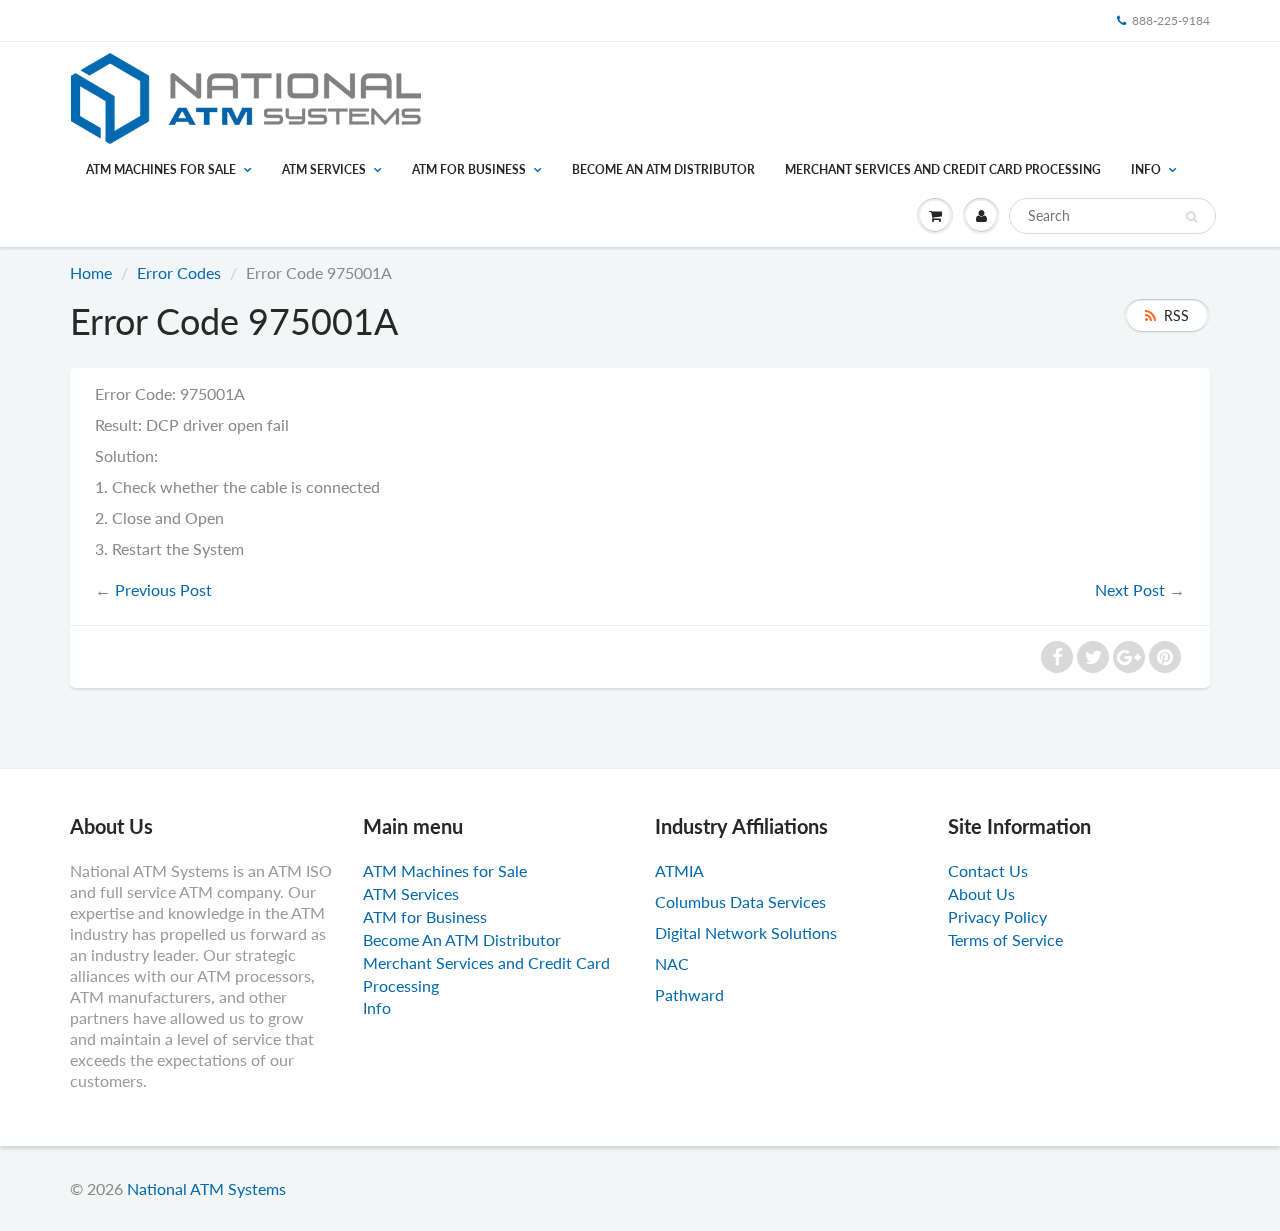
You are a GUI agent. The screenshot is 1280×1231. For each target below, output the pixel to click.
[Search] (1191, 217)
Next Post (1130, 589)
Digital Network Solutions (746, 932)
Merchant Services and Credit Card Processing (943, 169)
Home (91, 272)
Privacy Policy (997, 916)
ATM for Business (469, 169)
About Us (981, 893)
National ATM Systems (206, 1188)
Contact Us (988, 870)
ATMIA (679, 870)
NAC (672, 963)
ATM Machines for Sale (161, 169)
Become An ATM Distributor (663, 169)
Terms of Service (1005, 939)
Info (1146, 169)
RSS (1176, 315)
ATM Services (324, 169)
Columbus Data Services (740, 901)
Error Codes (179, 272)
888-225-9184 (1171, 20)
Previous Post (163, 589)
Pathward (689, 994)
